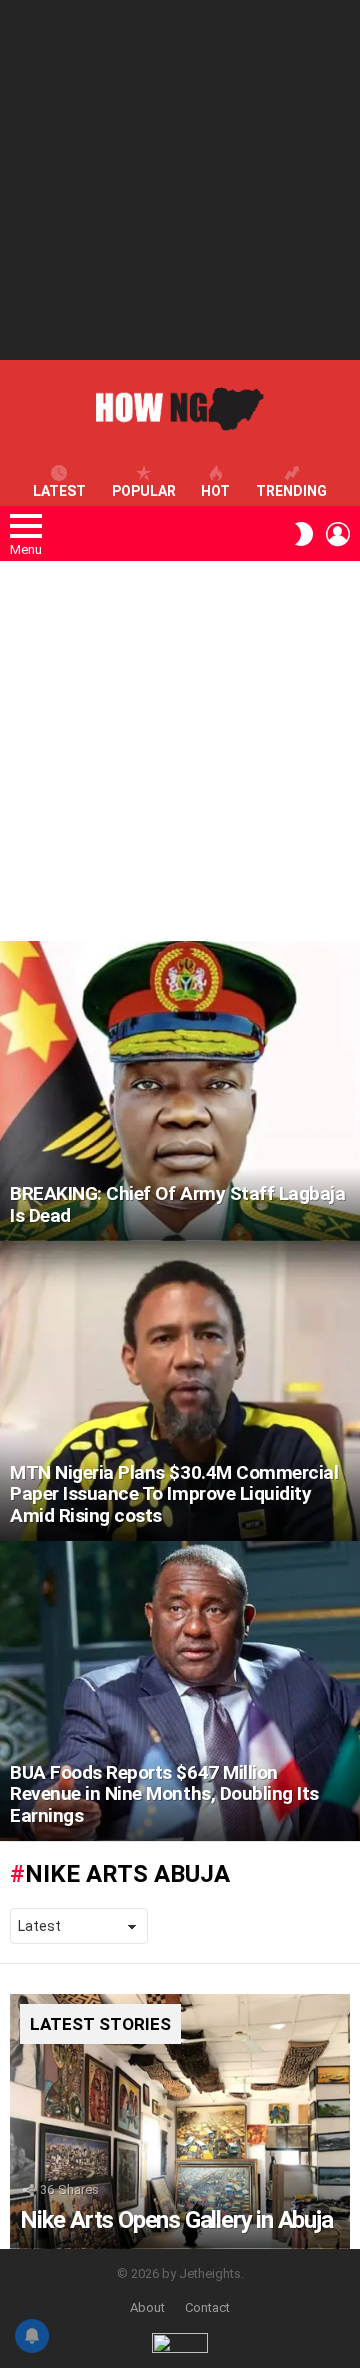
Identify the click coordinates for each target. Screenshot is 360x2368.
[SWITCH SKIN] (304, 534)
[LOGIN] (338, 534)
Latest (59, 491)
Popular (144, 491)
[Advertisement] (180, 180)
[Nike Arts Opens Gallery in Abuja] (180, 2121)
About (147, 2307)
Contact (207, 2307)
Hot (215, 491)
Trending (291, 491)
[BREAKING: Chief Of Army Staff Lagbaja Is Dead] (180, 1091)
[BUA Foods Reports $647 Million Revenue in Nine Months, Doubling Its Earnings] (180, 1691)
